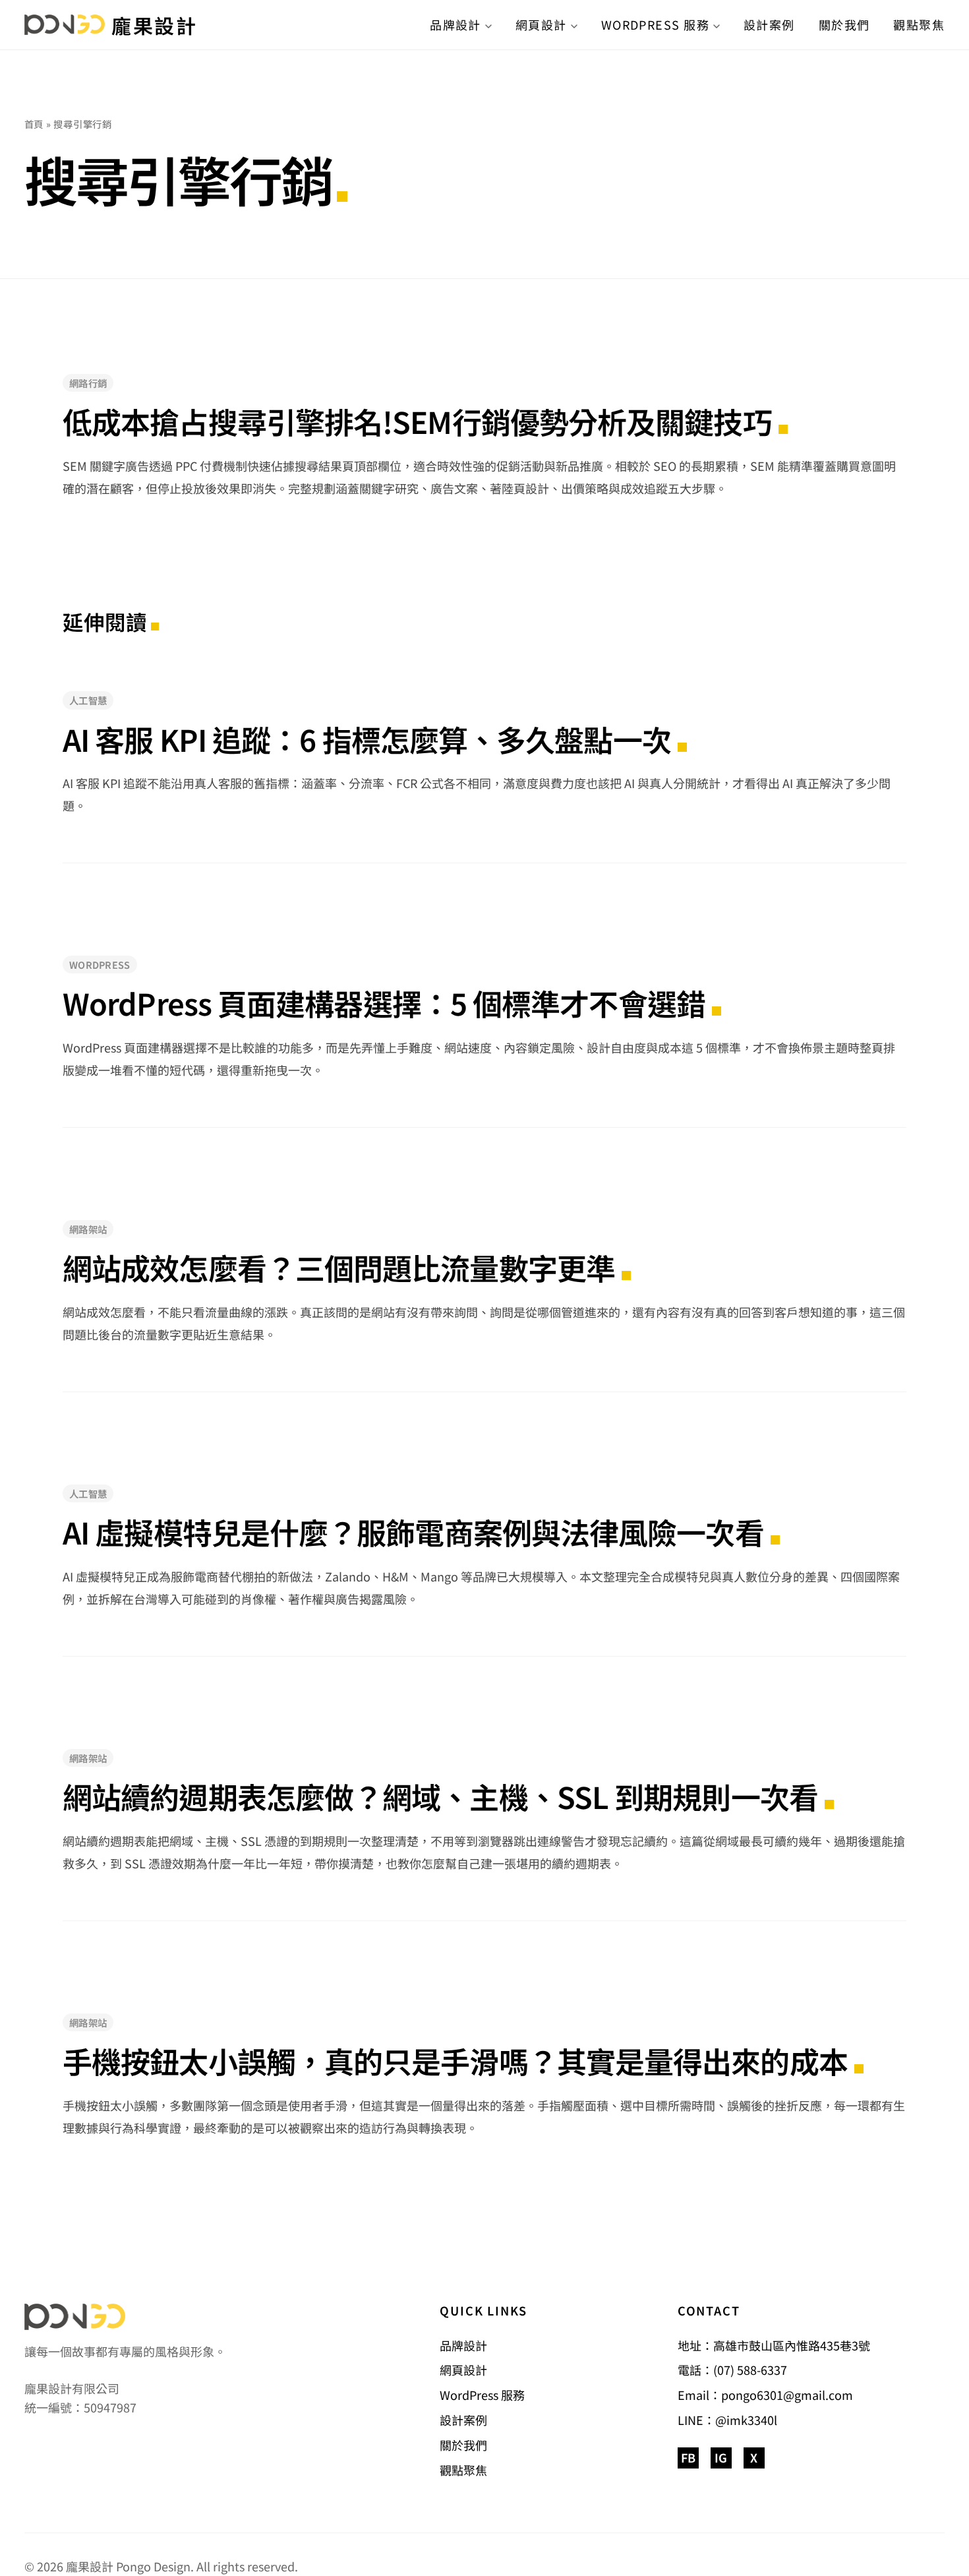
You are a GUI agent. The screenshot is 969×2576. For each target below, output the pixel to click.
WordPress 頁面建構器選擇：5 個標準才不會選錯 (384, 1003)
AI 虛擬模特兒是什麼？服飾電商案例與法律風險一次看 (413, 1532)
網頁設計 (541, 24)
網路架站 (88, 1229)
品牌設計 (455, 24)
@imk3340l (746, 2420)
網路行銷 (88, 383)
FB (688, 2457)
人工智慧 (88, 700)
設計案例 (769, 24)
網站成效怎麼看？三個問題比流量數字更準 (339, 1268)
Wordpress (100, 965)
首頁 (34, 124)
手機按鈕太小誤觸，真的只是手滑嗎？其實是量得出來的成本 (455, 2061)
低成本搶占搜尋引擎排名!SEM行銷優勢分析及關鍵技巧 (417, 421)
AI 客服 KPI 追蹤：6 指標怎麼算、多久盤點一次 (367, 739)
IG (721, 2457)
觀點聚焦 (919, 24)
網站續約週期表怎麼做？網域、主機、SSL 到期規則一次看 (440, 1796)
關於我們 (844, 24)
